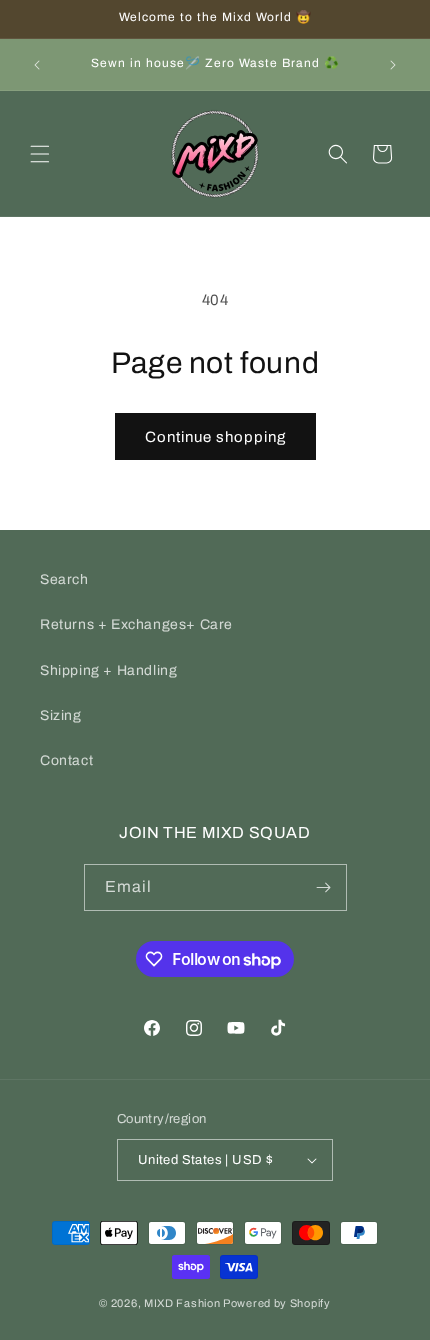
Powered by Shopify (277, 1303)
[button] (40, 154)
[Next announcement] (393, 65)
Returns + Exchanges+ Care (136, 624)
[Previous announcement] (37, 65)
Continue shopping (215, 437)
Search (64, 579)
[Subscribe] (324, 887)
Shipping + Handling (108, 670)
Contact (66, 760)
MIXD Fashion (182, 1303)
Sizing (61, 715)
